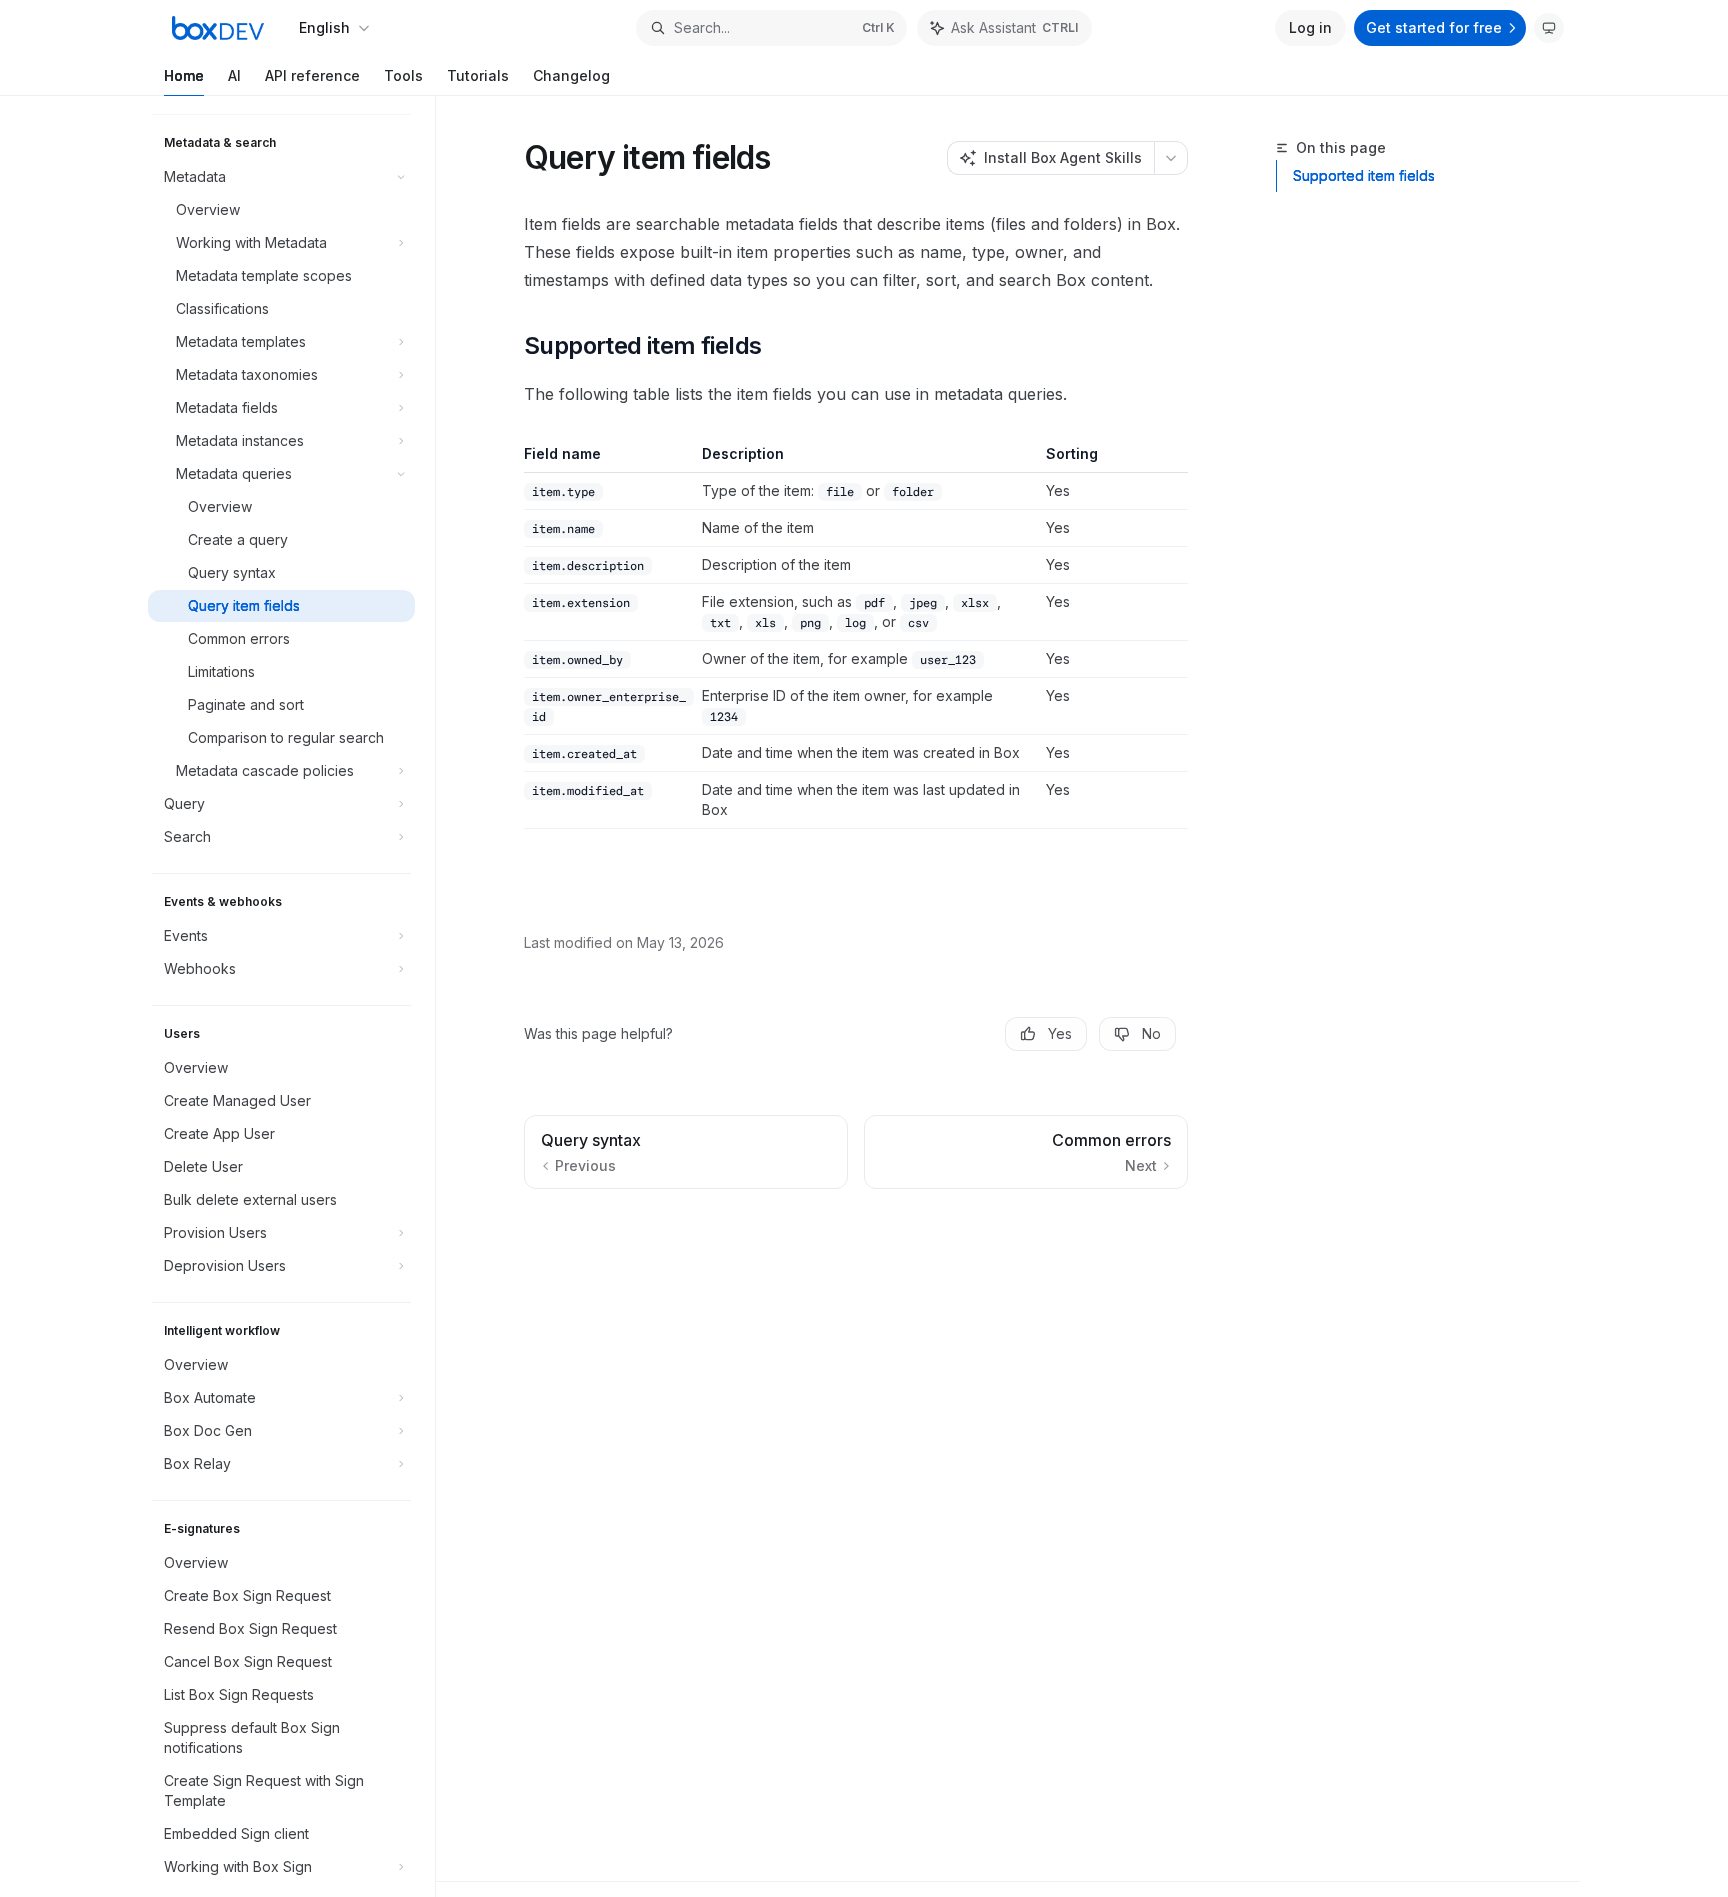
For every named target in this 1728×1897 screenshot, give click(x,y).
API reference (312, 75)
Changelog (571, 75)
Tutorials (478, 75)
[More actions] (1171, 158)
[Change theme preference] (1549, 28)
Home (184, 75)
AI (234, 75)
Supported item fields (1364, 175)
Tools (403, 75)
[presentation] (291, 996)
